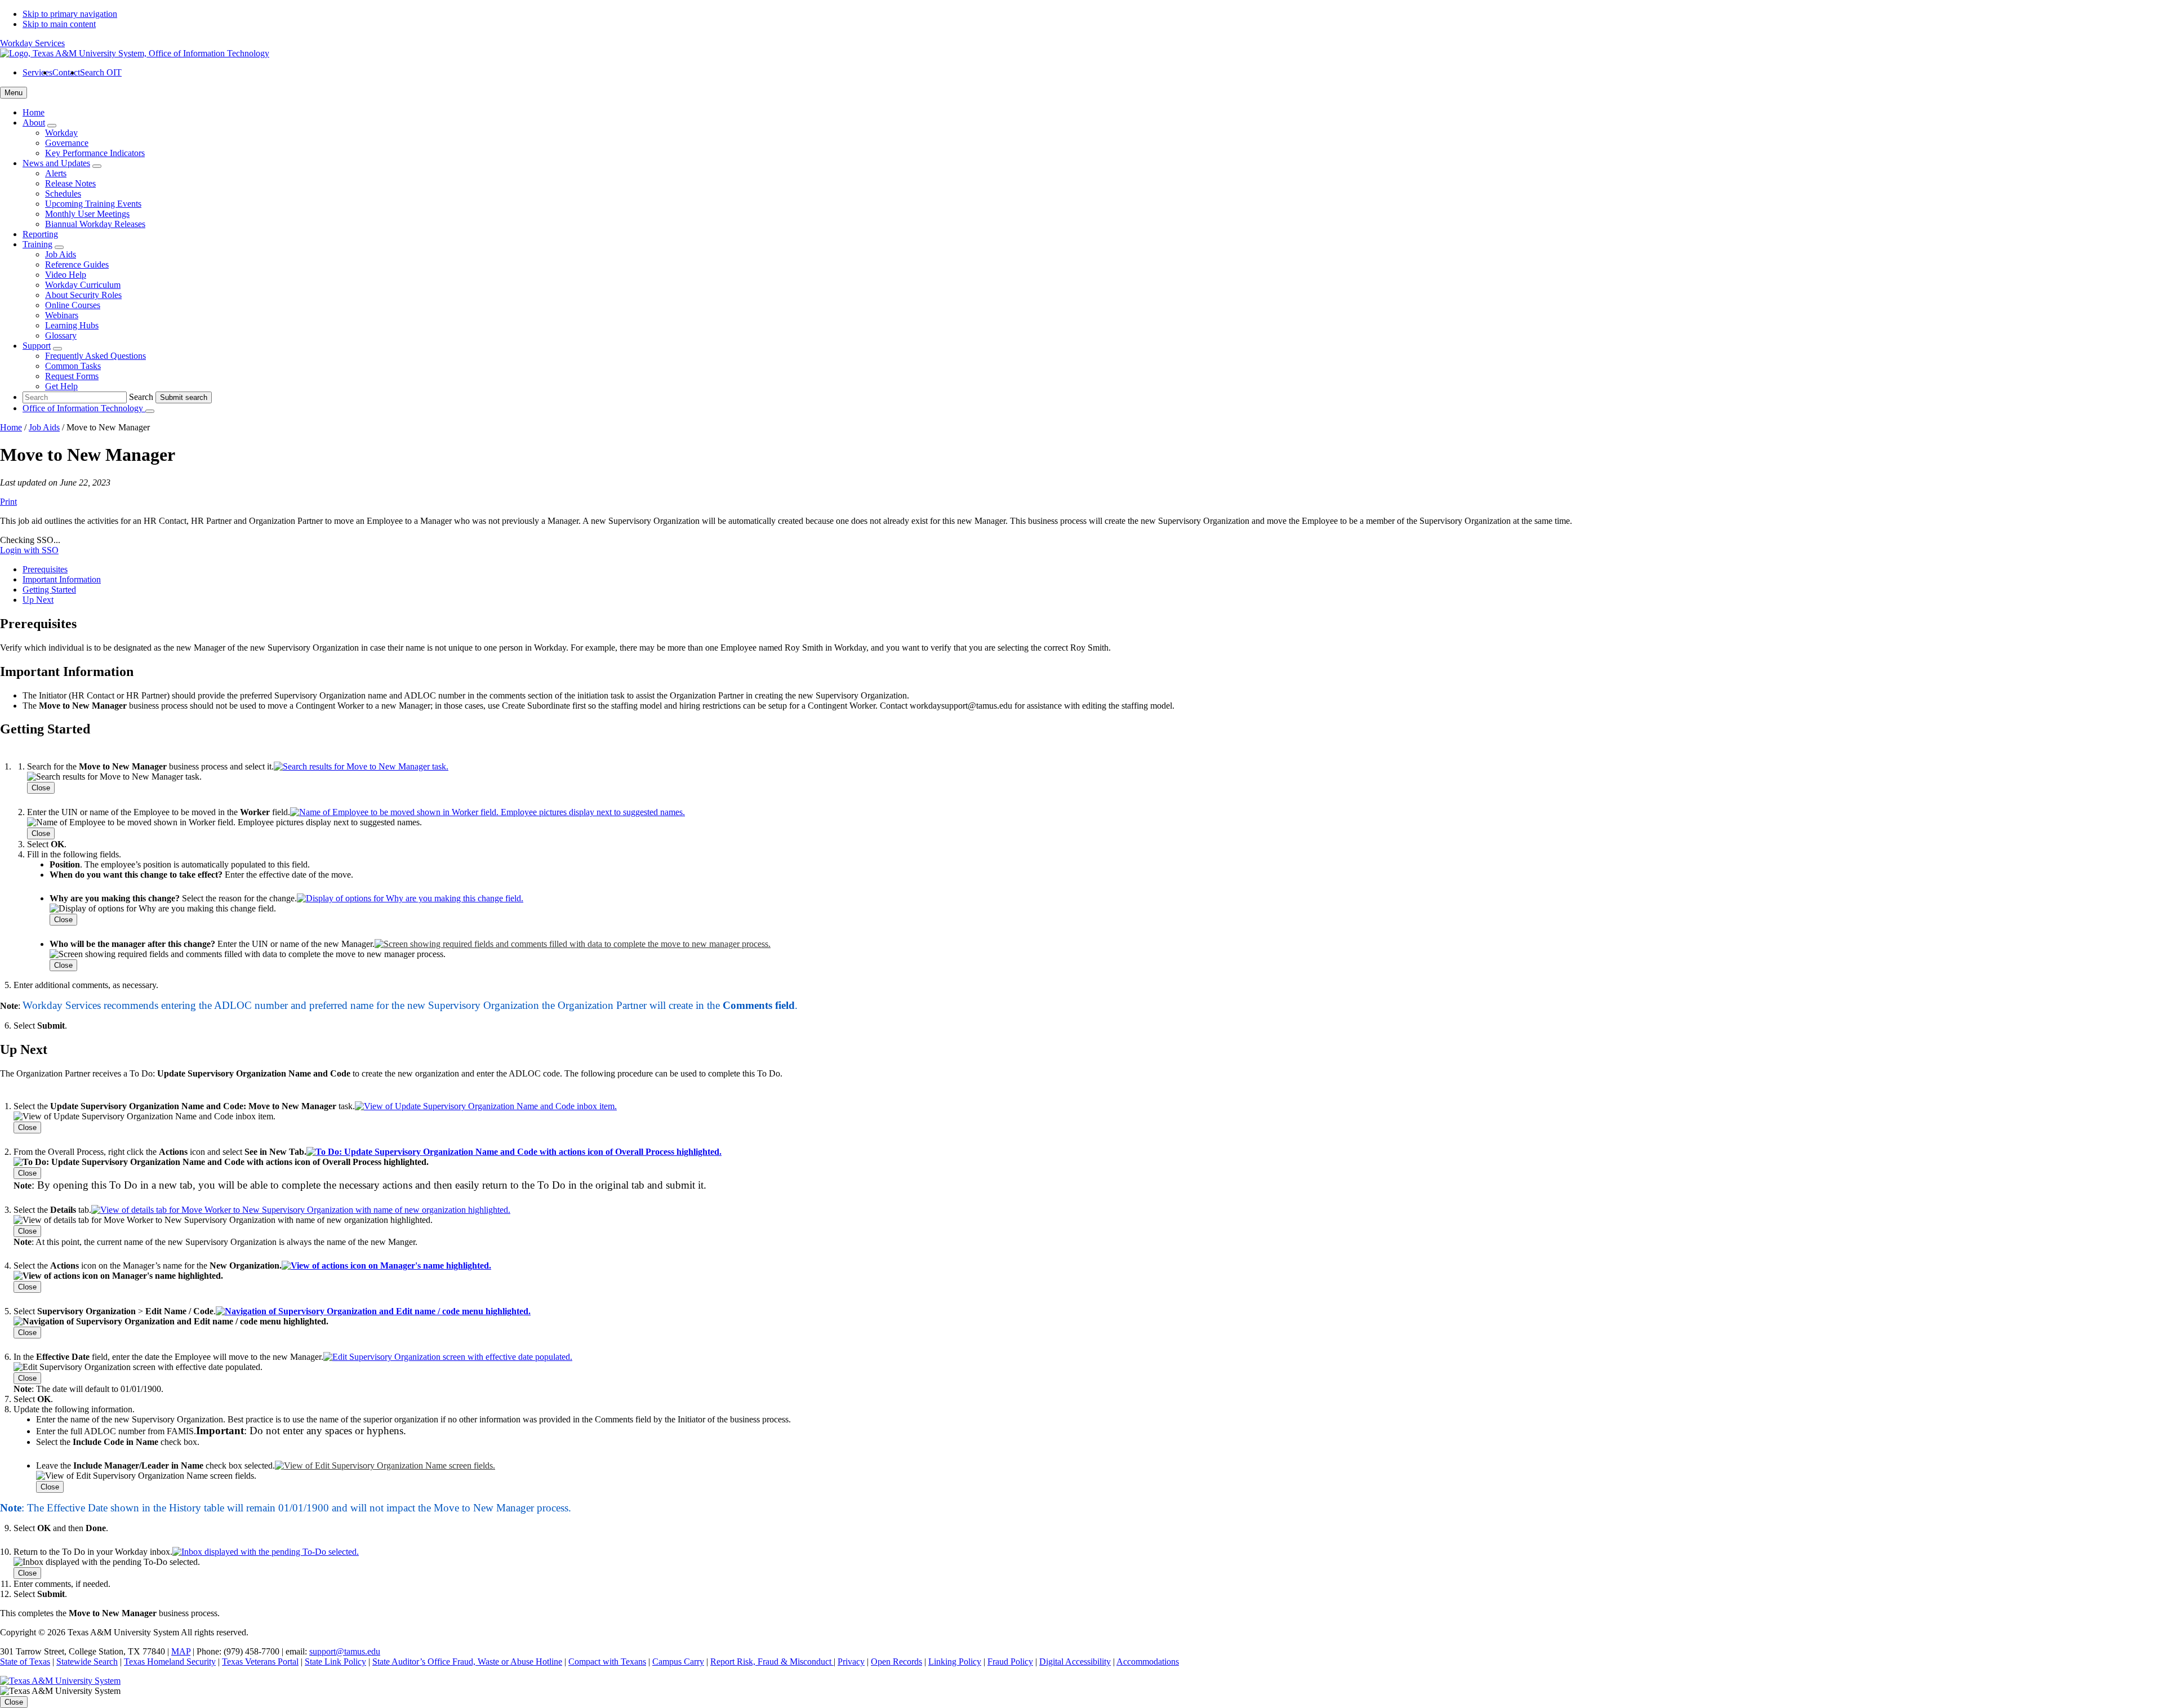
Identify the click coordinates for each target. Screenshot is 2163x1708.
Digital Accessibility (1075, 1662)
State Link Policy (335, 1662)
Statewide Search (87, 1662)
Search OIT (101, 72)
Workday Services (32, 43)
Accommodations (1148, 1662)
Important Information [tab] (62, 579)
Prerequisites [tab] (45, 569)
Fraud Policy (1010, 1662)
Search (141, 397)
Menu (14, 93)
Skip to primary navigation (70, 14)
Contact (66, 72)
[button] (361, 766)
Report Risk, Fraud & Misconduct (772, 1662)
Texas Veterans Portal (260, 1662)
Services (37, 72)
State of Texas (25, 1662)
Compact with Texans (607, 1662)
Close (41, 788)
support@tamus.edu (345, 1651)
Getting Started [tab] (49, 590)
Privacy (851, 1662)
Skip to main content (59, 24)
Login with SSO (29, 550)
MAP (181, 1651)
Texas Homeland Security (170, 1662)
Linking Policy (955, 1662)
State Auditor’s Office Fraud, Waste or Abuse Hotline (467, 1662)
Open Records (896, 1662)
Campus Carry (678, 1662)
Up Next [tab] (38, 600)
